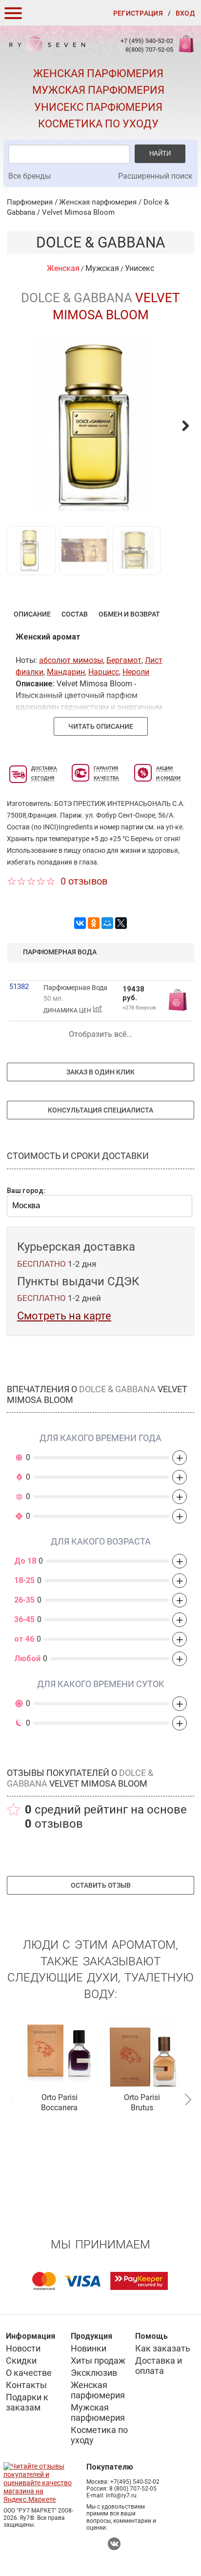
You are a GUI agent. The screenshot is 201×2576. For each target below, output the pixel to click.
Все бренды (30, 176)
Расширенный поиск (155, 176)
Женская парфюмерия (98, 73)
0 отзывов (84, 881)
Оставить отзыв (101, 1885)
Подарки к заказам (27, 2402)
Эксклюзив (94, 2373)
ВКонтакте (114, 2544)
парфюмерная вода (60, 952)
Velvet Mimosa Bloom (78, 212)
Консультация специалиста (100, 1110)
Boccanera (59, 2108)
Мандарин (66, 672)
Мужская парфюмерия (98, 90)
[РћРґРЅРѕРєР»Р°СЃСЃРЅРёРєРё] (94, 923)
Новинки (89, 2348)
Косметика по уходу (98, 124)
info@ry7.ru (121, 2495)
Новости (23, 2348)
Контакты (26, 2385)
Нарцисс (104, 672)
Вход (185, 13)
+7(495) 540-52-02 (135, 2482)
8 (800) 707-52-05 (133, 2489)
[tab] (32, 614)
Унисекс (140, 268)
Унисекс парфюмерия (98, 107)
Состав (75, 614)
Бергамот (124, 660)
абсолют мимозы (71, 660)
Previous (13, 2098)
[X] (121, 923)
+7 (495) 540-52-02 (147, 41)
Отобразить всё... (100, 1034)
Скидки (21, 2360)
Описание (32, 614)
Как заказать (163, 2348)
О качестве (29, 2373)
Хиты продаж (98, 2360)
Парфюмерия (30, 202)
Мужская (102, 268)
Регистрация (138, 13)
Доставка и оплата (159, 2366)
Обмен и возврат (129, 614)
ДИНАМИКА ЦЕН (68, 1010)
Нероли (136, 672)
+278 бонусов (139, 1008)
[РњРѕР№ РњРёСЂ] (107, 923)
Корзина (185, 49)
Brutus (142, 2108)
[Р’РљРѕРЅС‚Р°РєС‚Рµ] (80, 923)
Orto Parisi (60, 2097)
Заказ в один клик (100, 1072)
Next (188, 2098)
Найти (160, 154)
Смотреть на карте (64, 1316)
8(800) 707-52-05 (149, 50)
